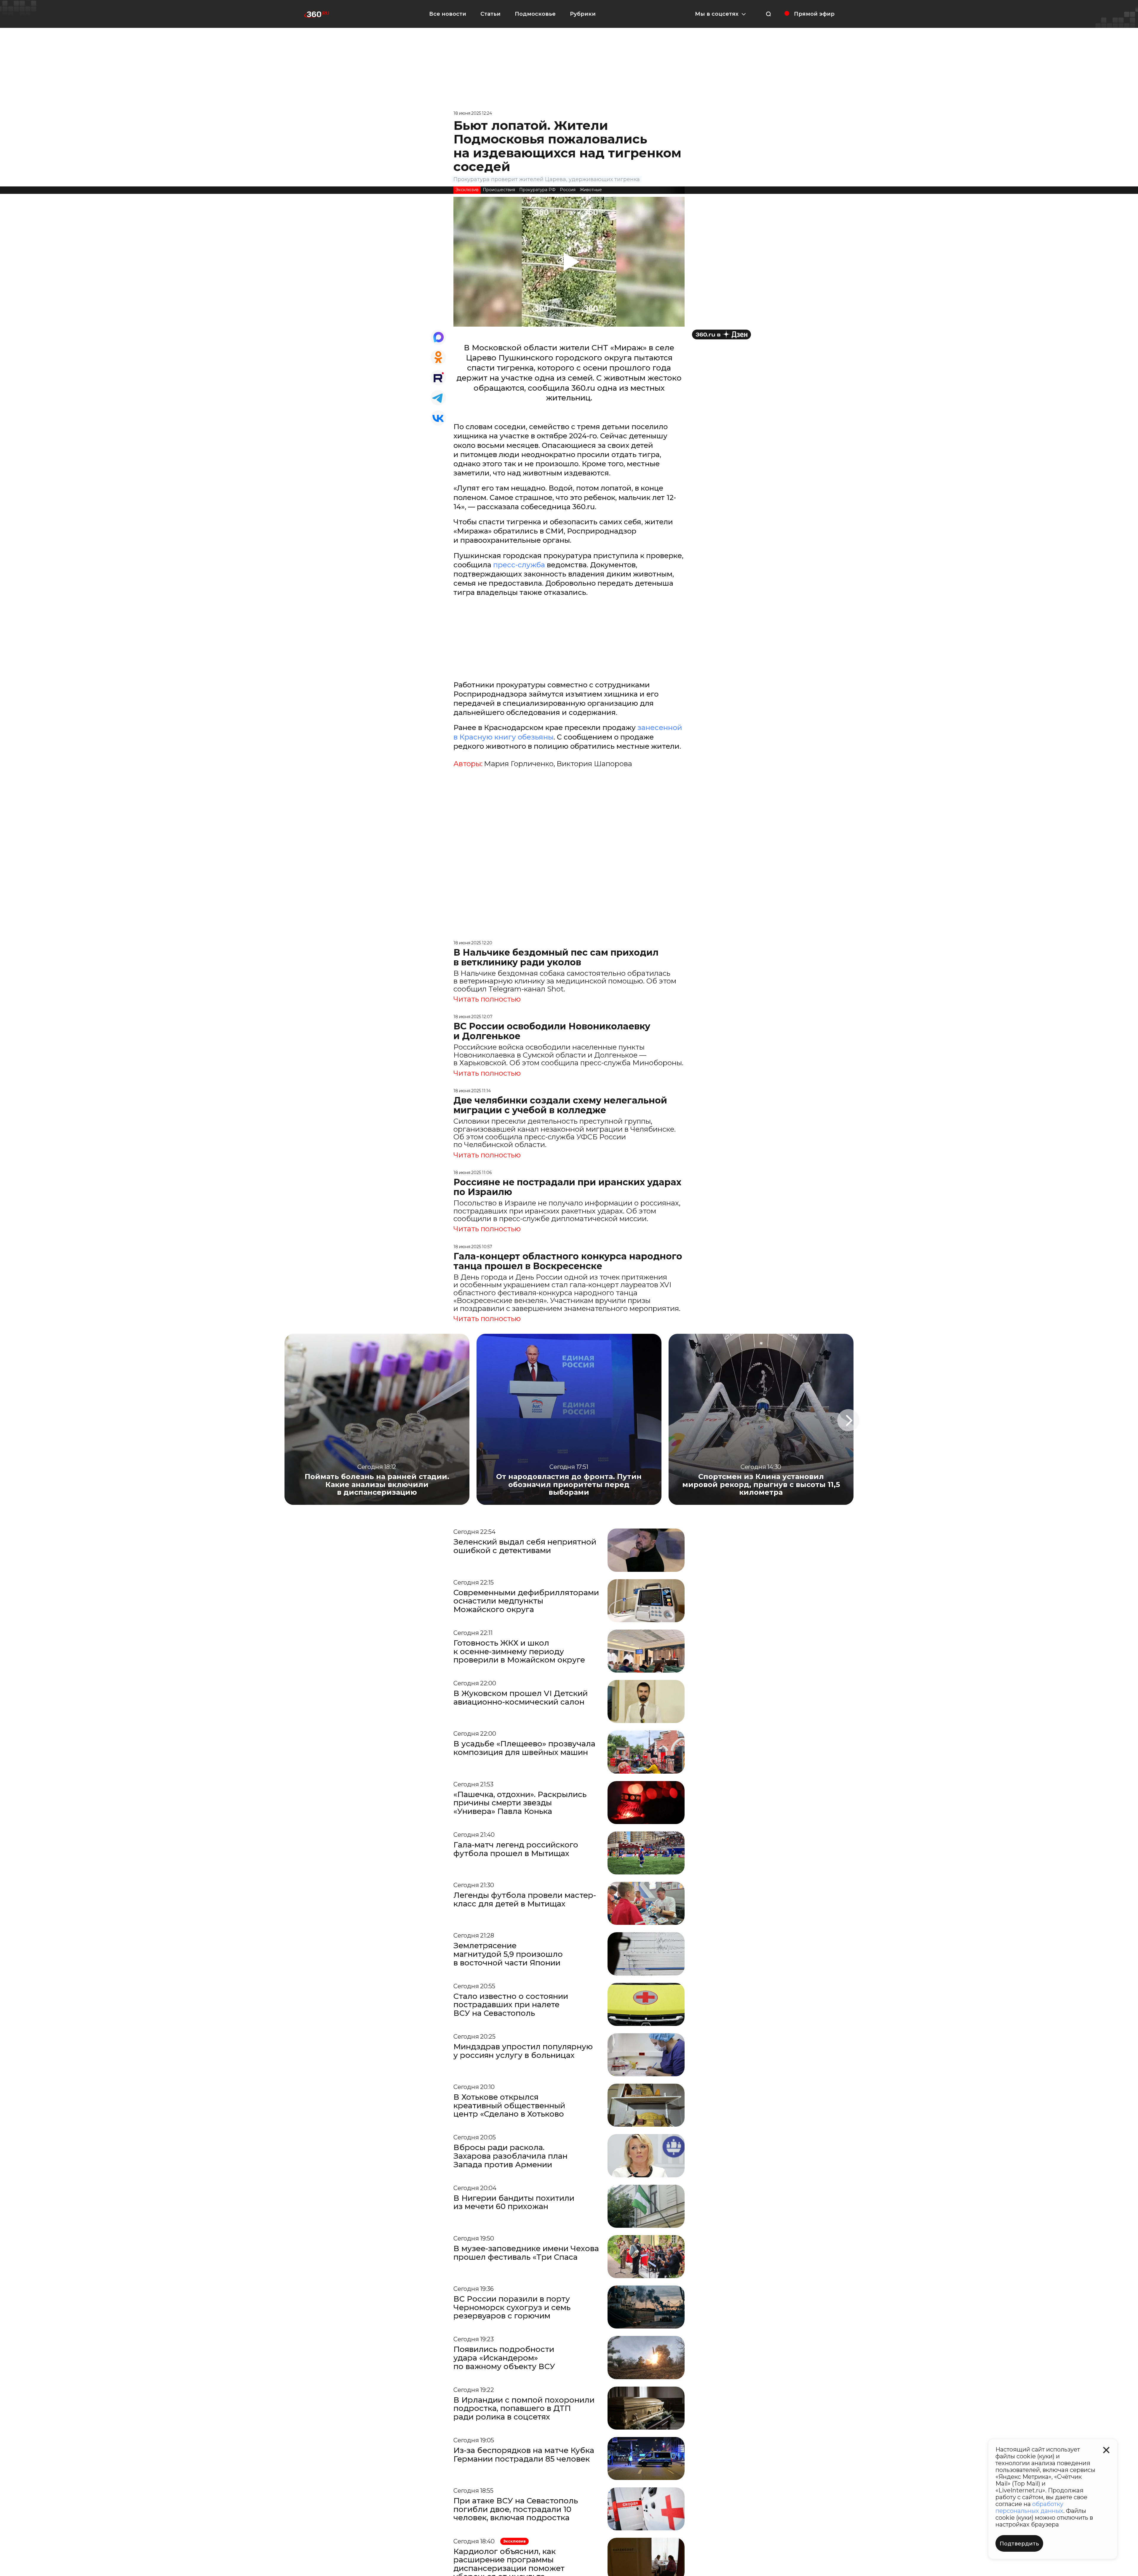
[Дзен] (721, 334)
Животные (591, 190)
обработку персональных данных (1029, 2507)
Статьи (490, 14)
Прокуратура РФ (537, 190)
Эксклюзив (467, 190)
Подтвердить (1019, 2544)
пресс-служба (520, 565)
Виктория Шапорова (594, 764)
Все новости (448, 14)
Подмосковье (535, 14)
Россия (568, 190)
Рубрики (583, 14)
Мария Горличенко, (520, 764)
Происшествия (499, 190)
